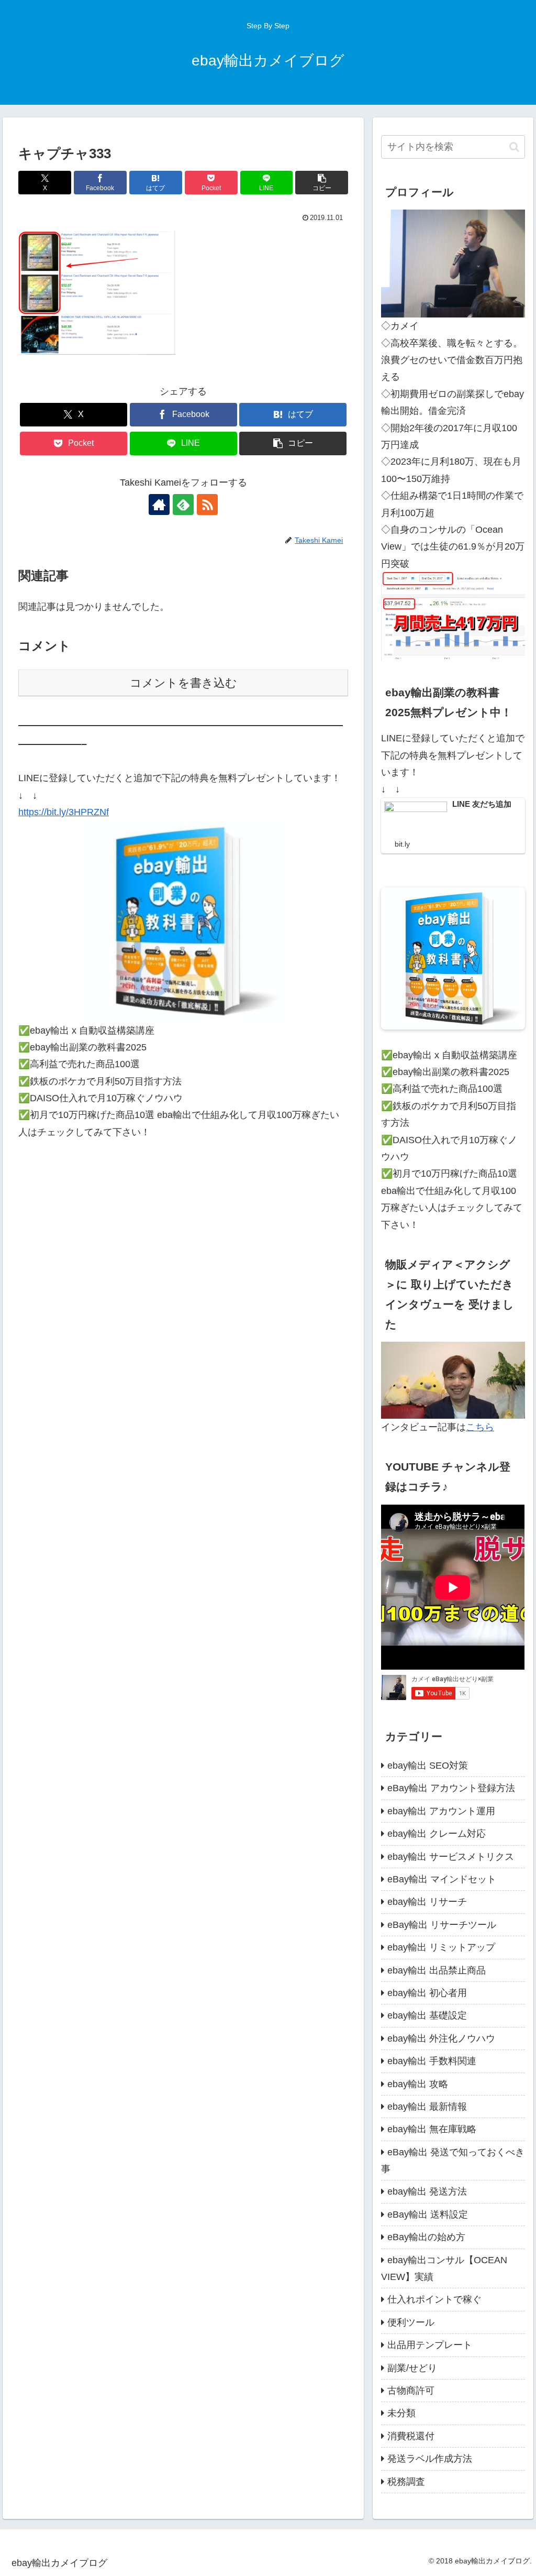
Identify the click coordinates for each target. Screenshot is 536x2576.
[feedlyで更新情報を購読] (183, 505)
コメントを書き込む (183, 683)
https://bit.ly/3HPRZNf (64, 812)
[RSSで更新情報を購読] (207, 505)
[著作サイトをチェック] (159, 505)
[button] (322, 183)
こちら (480, 1427)
